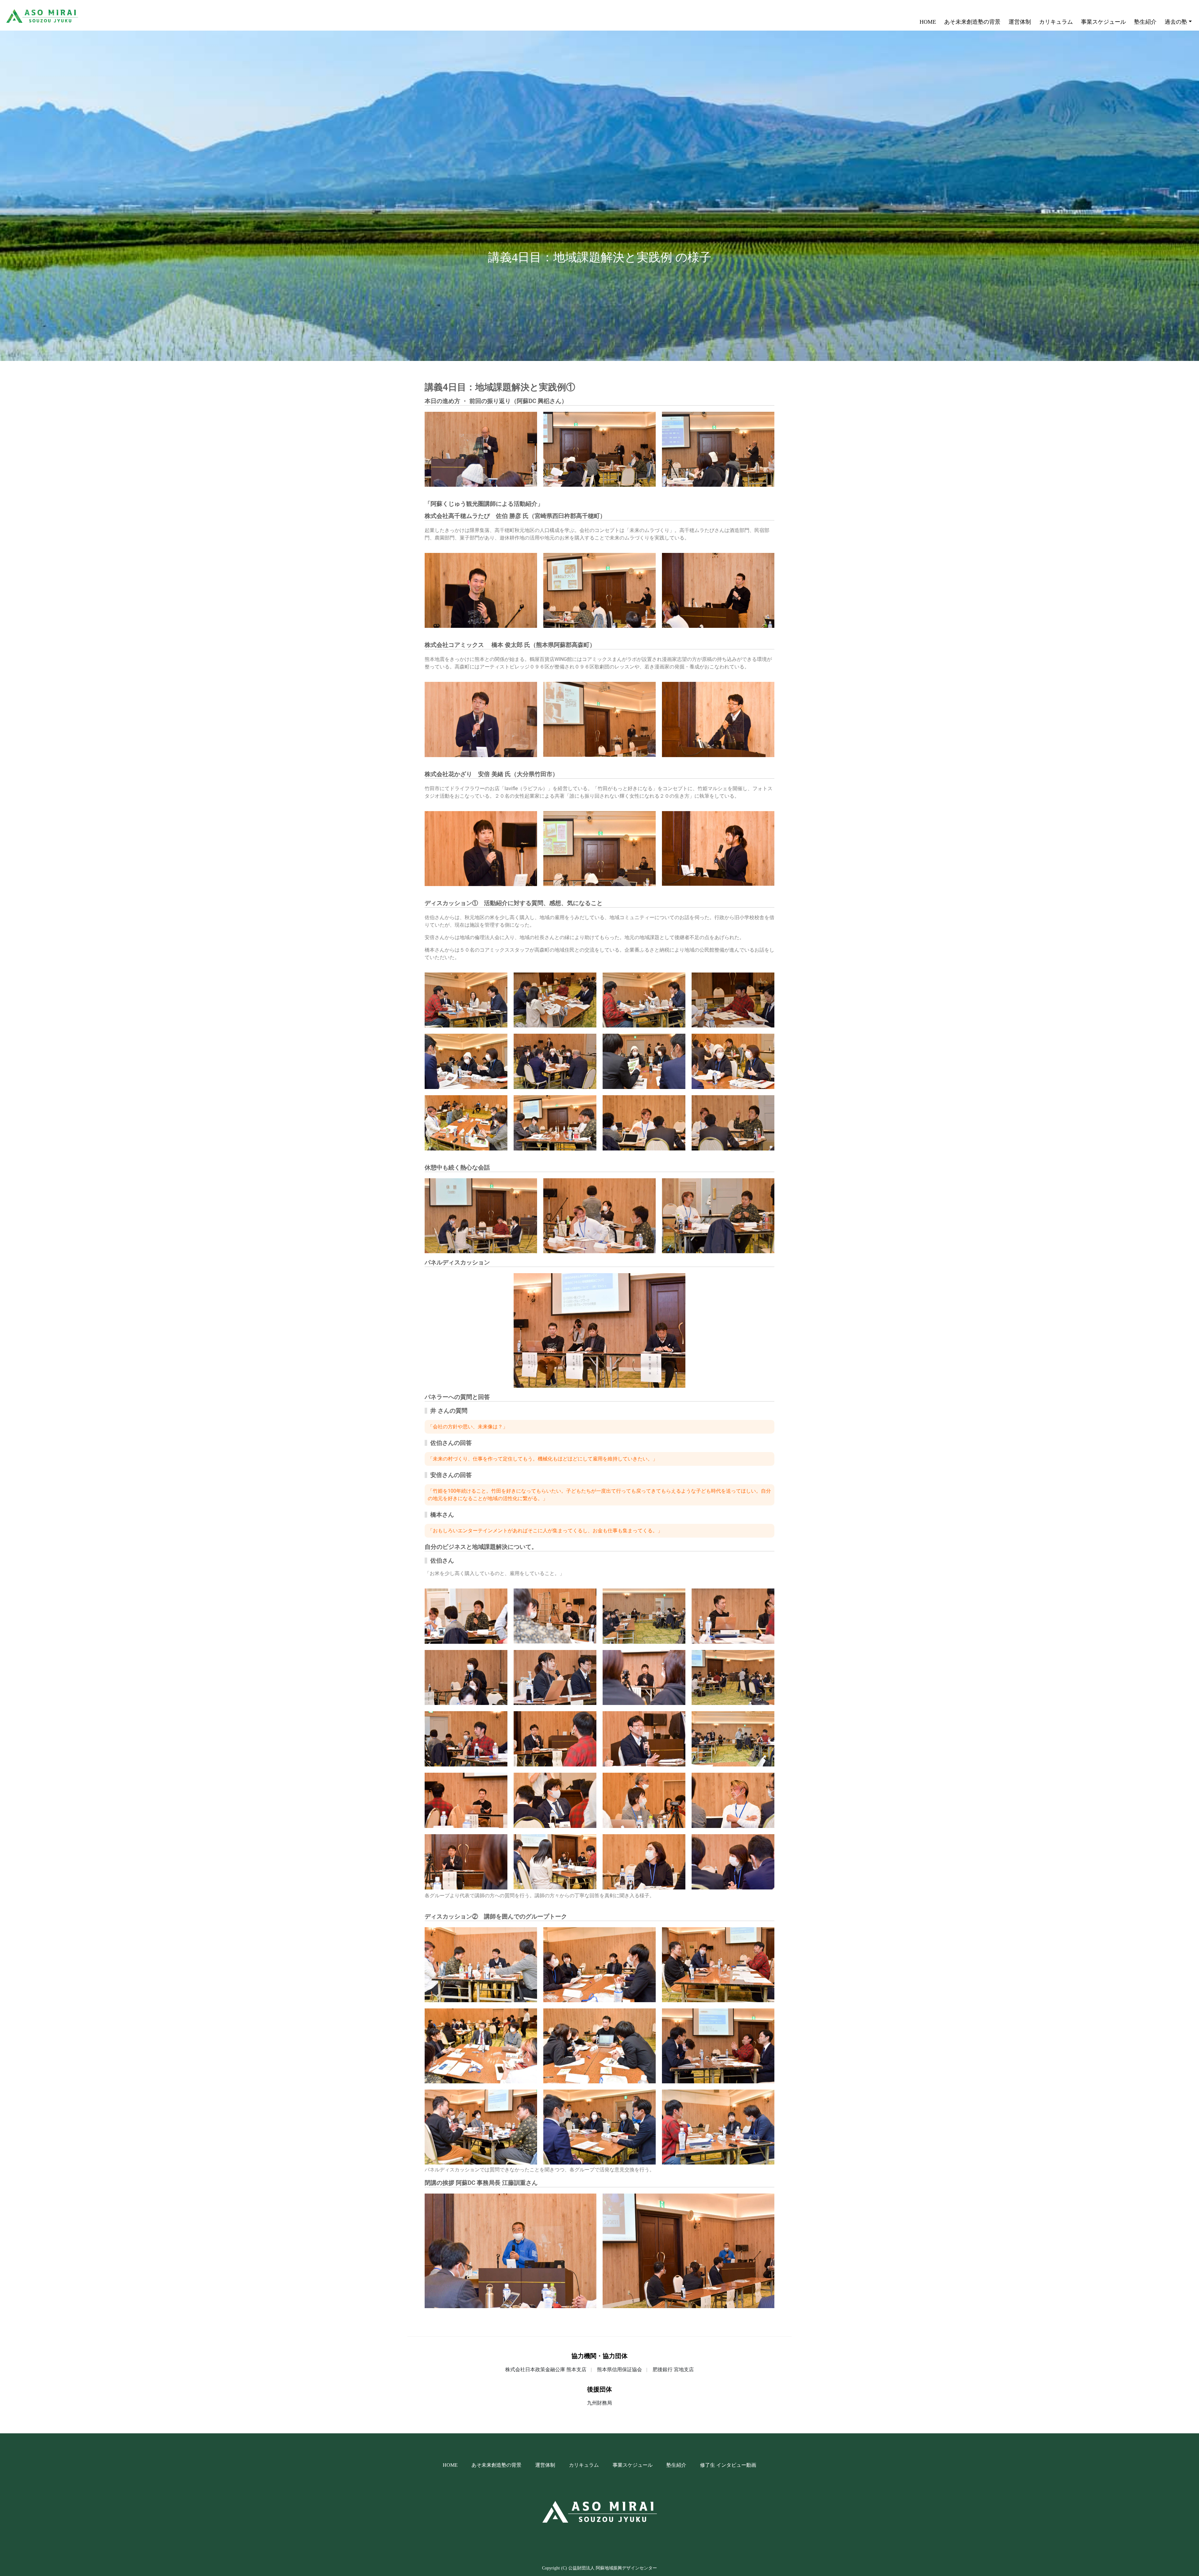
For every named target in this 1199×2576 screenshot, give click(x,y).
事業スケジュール (1103, 22)
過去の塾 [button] (1176, 22)
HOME (929, 22)
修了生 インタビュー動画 (728, 2465)
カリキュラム (1056, 22)
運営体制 (1020, 22)
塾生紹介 (1145, 22)
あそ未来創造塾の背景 (972, 22)
